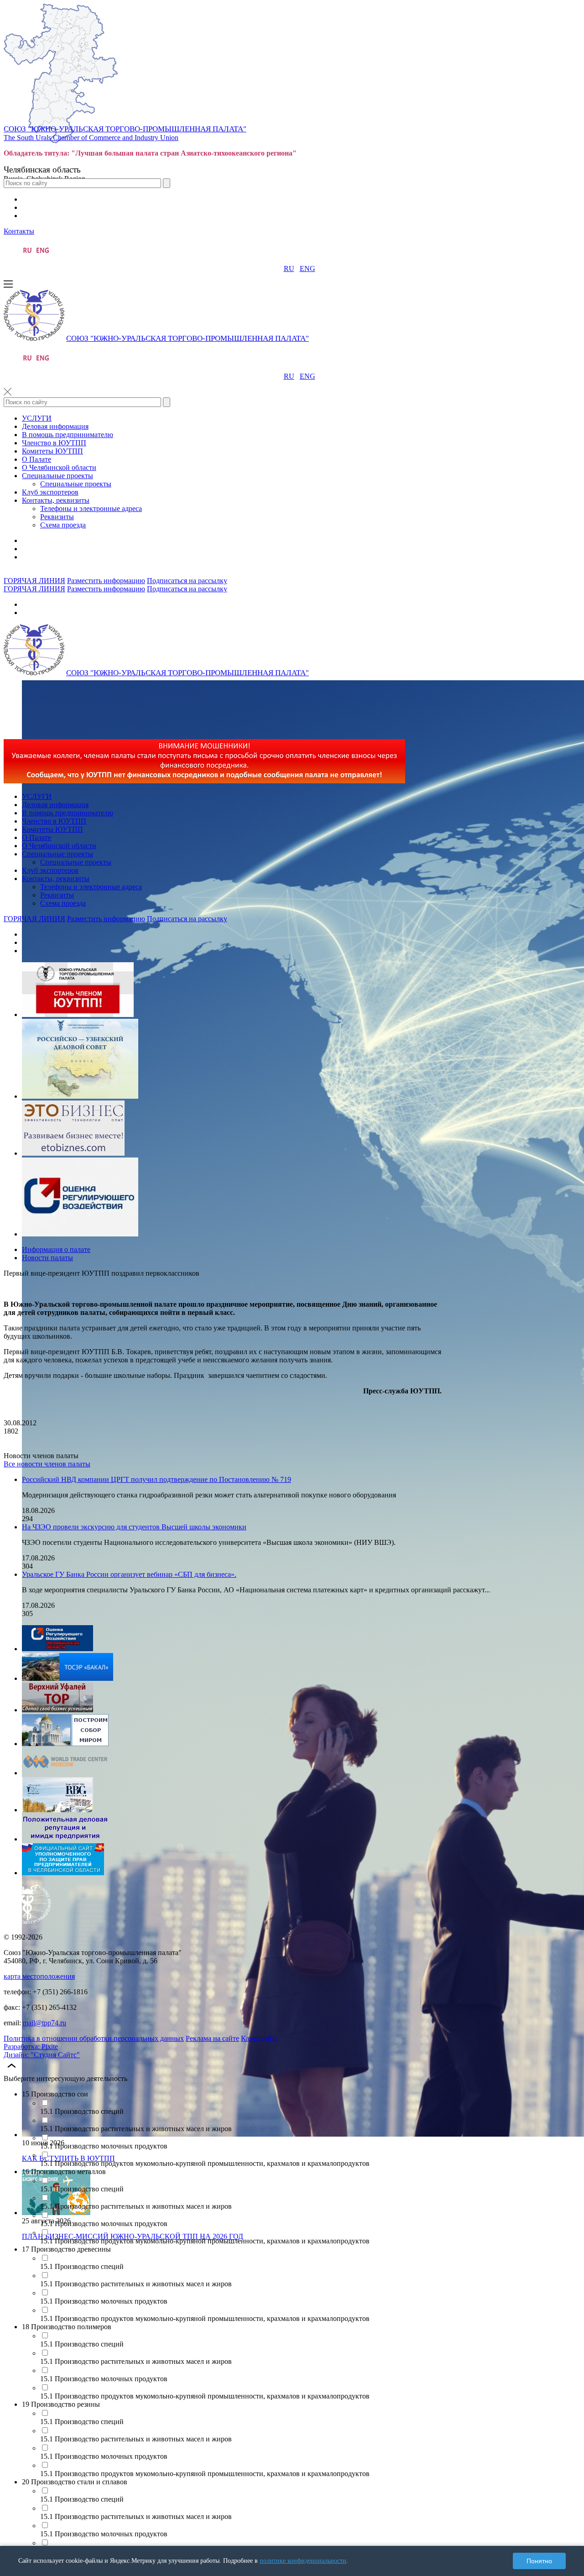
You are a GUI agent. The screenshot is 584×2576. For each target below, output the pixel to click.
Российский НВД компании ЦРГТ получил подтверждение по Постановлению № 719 (156, 1479)
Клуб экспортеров (50, 492)
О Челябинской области (59, 467)
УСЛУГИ (37, 418)
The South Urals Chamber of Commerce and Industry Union (91, 138)
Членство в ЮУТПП (54, 443)
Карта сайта (259, 2038)
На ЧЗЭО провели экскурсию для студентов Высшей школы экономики (134, 1527)
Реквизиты (57, 517)
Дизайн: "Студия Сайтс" (42, 2055)
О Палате (36, 459)
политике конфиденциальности (303, 2561)
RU (289, 269)
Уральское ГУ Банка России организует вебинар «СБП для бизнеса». (129, 1574)
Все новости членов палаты (47, 1464)
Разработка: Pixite (31, 2047)
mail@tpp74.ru (44, 2023)
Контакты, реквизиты (56, 500)
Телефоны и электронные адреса (91, 508)
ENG (308, 269)
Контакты (19, 231)
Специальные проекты (57, 476)
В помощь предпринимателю (68, 435)
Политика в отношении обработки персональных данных (94, 2038)
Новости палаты (47, 1258)
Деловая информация (55, 426)
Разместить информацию (106, 581)
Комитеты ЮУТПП (52, 451)
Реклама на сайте (212, 2038)
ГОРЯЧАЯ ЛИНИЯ (34, 581)
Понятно (539, 2561)
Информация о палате (56, 1249)
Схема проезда (63, 525)
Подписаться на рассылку (187, 581)
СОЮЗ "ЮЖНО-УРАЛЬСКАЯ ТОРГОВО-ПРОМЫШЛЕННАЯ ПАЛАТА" (125, 129)
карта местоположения (39, 1976)
